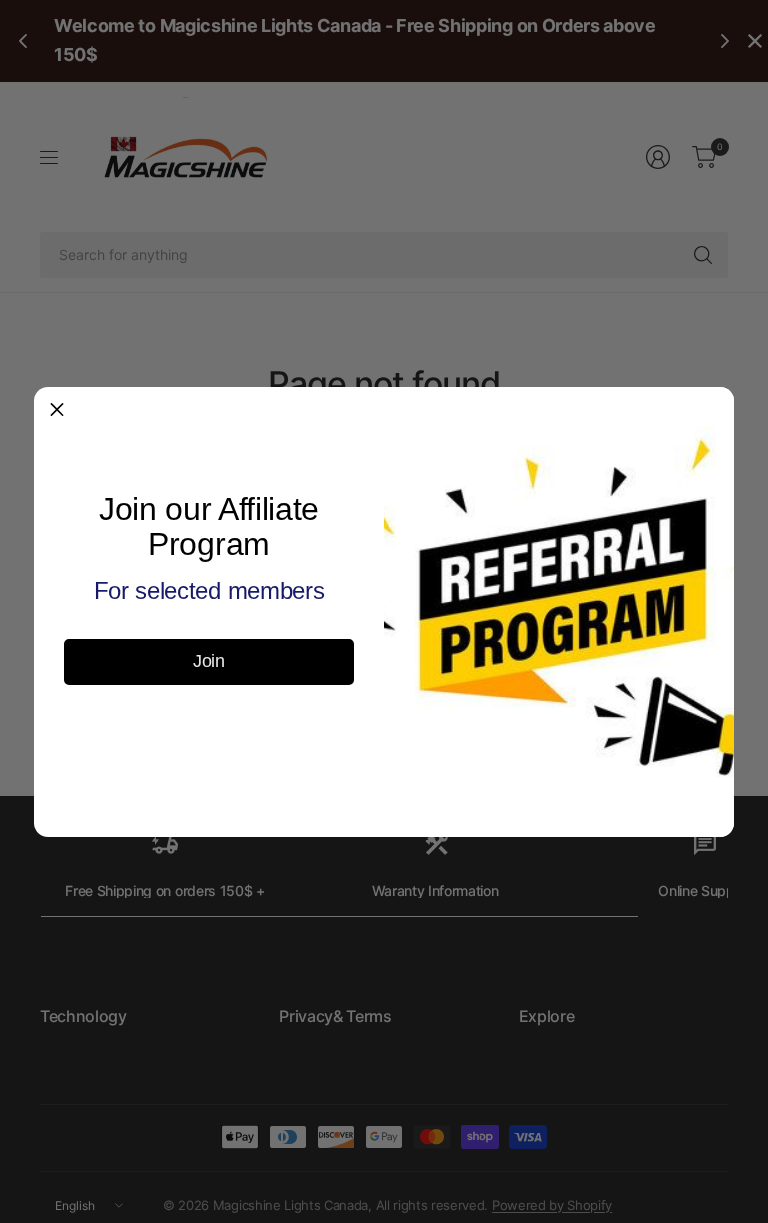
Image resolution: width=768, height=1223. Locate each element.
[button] (57, 410)
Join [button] (209, 661)
